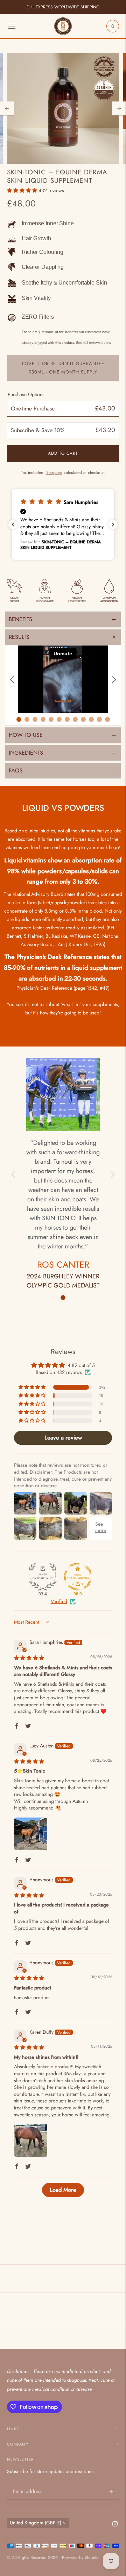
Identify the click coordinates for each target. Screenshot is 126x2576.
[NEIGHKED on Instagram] (115, 2525)
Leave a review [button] (63, 1438)
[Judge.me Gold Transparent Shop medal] (78, 1577)
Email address (27, 2483)
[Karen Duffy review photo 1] (31, 2140)
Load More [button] (63, 2190)
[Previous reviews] (13, 524)
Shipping (54, 473)
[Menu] (12, 26)
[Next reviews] (113, 524)
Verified (59, 1601)
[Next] (119, 108)
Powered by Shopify (80, 2558)
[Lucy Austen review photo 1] (31, 1834)
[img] (29, 1658)
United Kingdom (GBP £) (36, 2523)
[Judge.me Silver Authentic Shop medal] (43, 1577)
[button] (23, 190)
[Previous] (7, 108)
